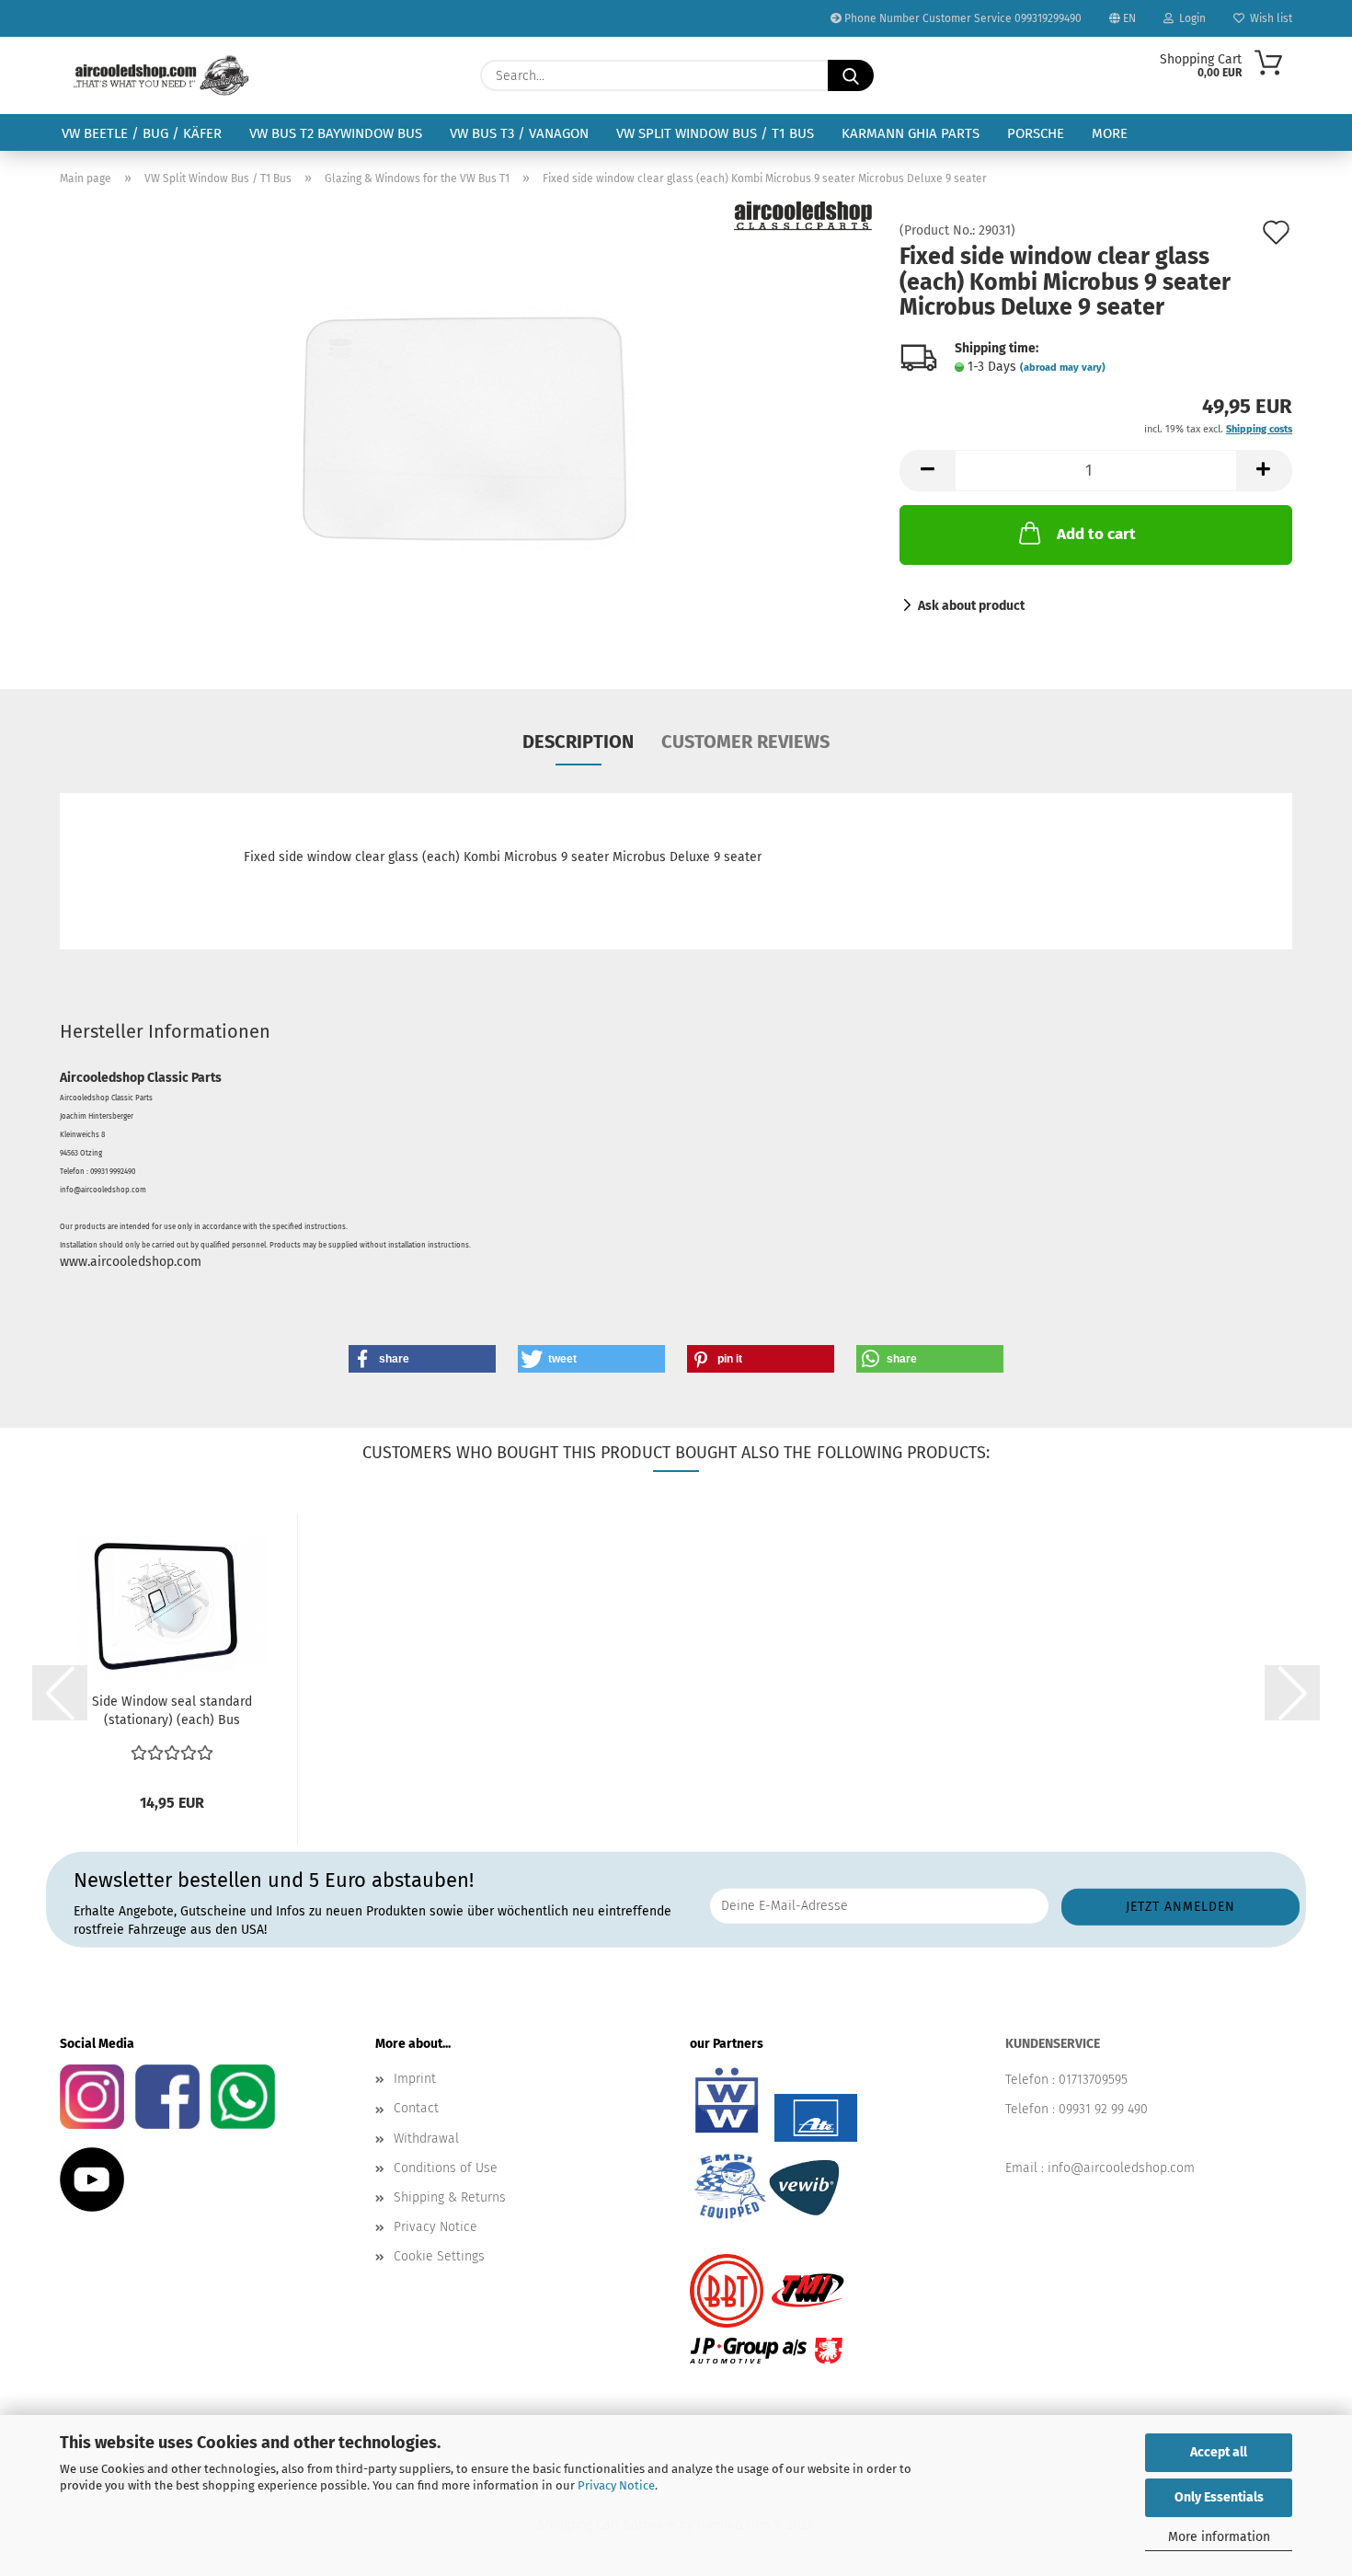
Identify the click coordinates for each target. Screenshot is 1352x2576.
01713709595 (1093, 2080)
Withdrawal (426, 2139)
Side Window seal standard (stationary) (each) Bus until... (172, 1712)
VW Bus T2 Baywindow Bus (336, 133)
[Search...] (851, 75)
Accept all (1219, 2452)
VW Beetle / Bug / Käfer (142, 133)
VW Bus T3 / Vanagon (519, 133)
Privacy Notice (616, 2485)
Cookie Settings (439, 2256)
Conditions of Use (446, 2168)
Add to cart (1096, 534)
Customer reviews (745, 742)
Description (578, 742)
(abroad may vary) (1063, 368)
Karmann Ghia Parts (911, 133)
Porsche (1036, 133)
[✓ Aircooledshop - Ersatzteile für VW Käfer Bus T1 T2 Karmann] (161, 75)
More (1110, 133)
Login (1190, 18)
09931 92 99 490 (1103, 2109)
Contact (416, 2108)
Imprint (415, 2079)
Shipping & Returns (450, 2197)
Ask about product (971, 606)
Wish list (1268, 18)
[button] (927, 471)
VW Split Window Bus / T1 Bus (715, 133)
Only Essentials (1219, 2497)
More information (1219, 2537)
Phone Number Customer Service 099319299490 (962, 18)
